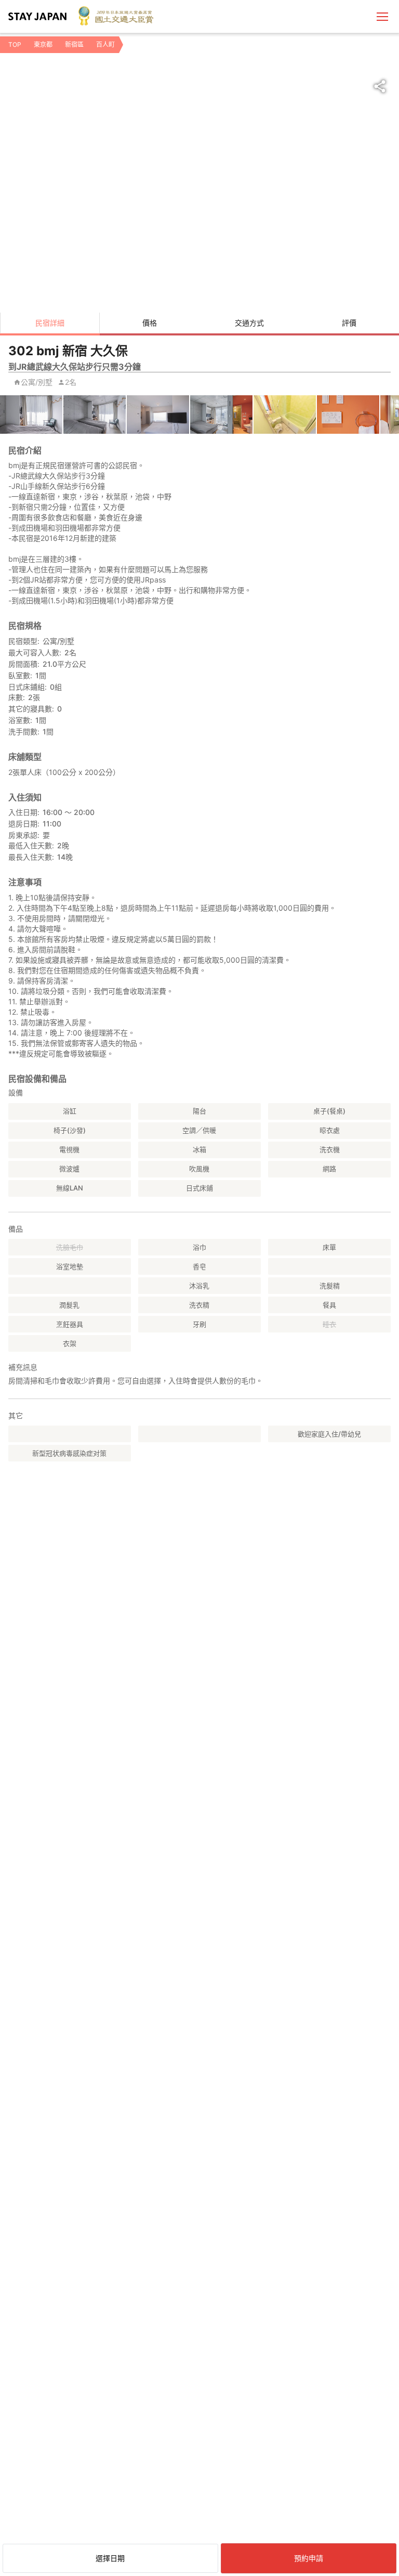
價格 (150, 323)
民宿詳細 (50, 323)
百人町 (105, 44)
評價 (349, 323)
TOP (15, 44)
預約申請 (309, 2558)
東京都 (43, 44)
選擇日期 (110, 2558)
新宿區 (74, 44)
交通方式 (249, 323)
